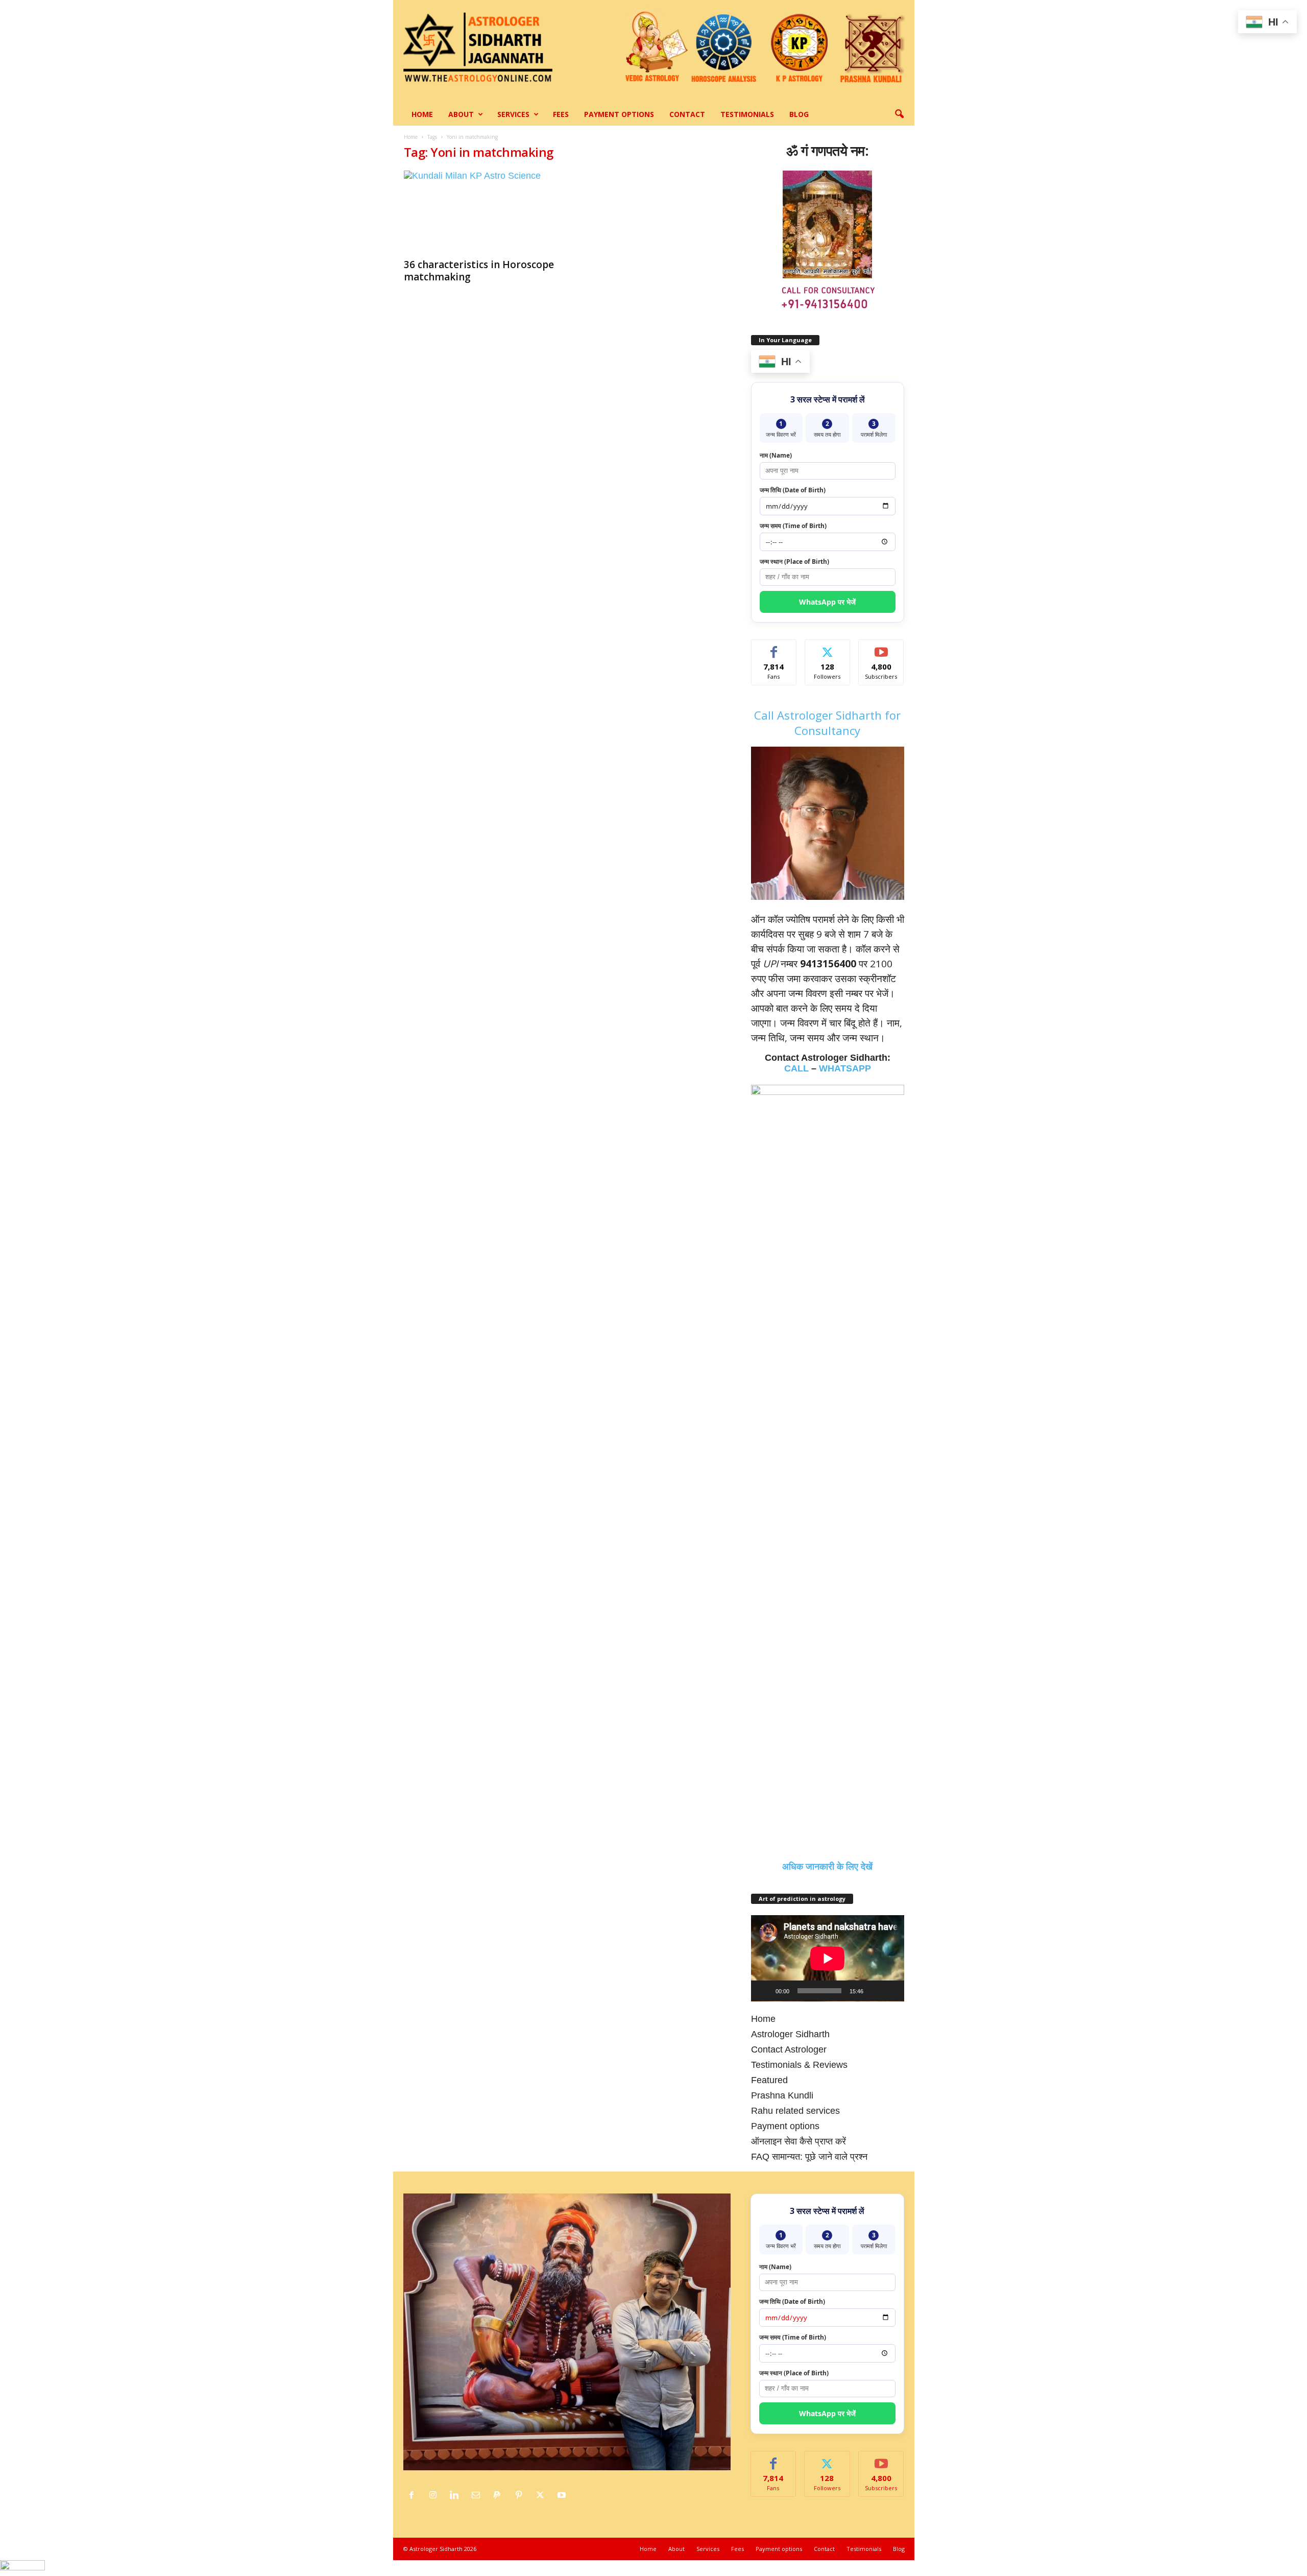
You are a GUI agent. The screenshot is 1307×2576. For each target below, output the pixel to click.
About (461, 114)
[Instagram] (435, 2495)
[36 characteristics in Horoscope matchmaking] (480, 211)
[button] (899, 114)
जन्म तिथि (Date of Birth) (793, 490)
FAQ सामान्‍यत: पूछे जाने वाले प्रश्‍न (809, 2157)
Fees (561, 114)
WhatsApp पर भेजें (827, 602)
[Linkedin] (457, 2495)
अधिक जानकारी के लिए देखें (827, 1867)
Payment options (619, 114)
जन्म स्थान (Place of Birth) (794, 562)
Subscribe (881, 647)
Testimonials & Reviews (799, 2065)
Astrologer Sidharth (790, 2034)
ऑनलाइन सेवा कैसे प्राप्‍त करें (798, 2141)
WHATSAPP (845, 1068)
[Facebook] (414, 2495)
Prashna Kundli (782, 2095)
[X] (543, 2495)
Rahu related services (795, 2111)
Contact (687, 114)
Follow (827, 647)
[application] (828, 1958)
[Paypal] (500, 2495)
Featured (769, 2080)
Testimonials (747, 114)
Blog (799, 114)
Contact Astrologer (789, 2049)
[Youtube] (563, 2495)
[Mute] (875, 1991)
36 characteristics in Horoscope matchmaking (479, 271)
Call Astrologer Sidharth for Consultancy (827, 723)
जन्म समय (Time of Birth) (793, 526)
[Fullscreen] (891, 1991)
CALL (796, 1068)
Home (422, 114)
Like (774, 647)
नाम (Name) (776, 455)
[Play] (764, 1991)
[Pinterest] (521, 2495)
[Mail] (478, 2495)
